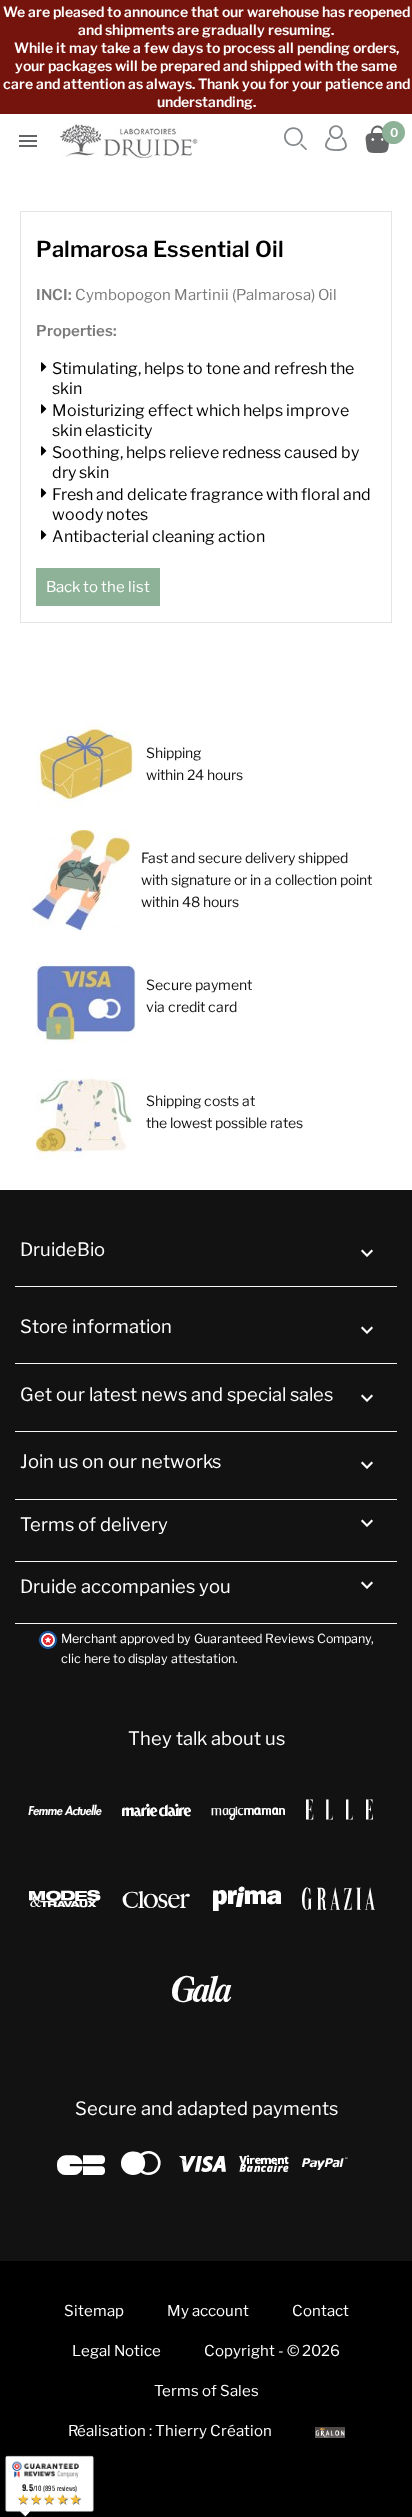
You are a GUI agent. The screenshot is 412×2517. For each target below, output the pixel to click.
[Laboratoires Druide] (131, 141)
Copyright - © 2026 (272, 2351)
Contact (320, 2311)
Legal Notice (116, 2351)
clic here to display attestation (148, 1658)
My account (208, 2311)
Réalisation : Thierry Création (170, 2431)
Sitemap (94, 2311)
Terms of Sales (206, 2391)
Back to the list (98, 587)
